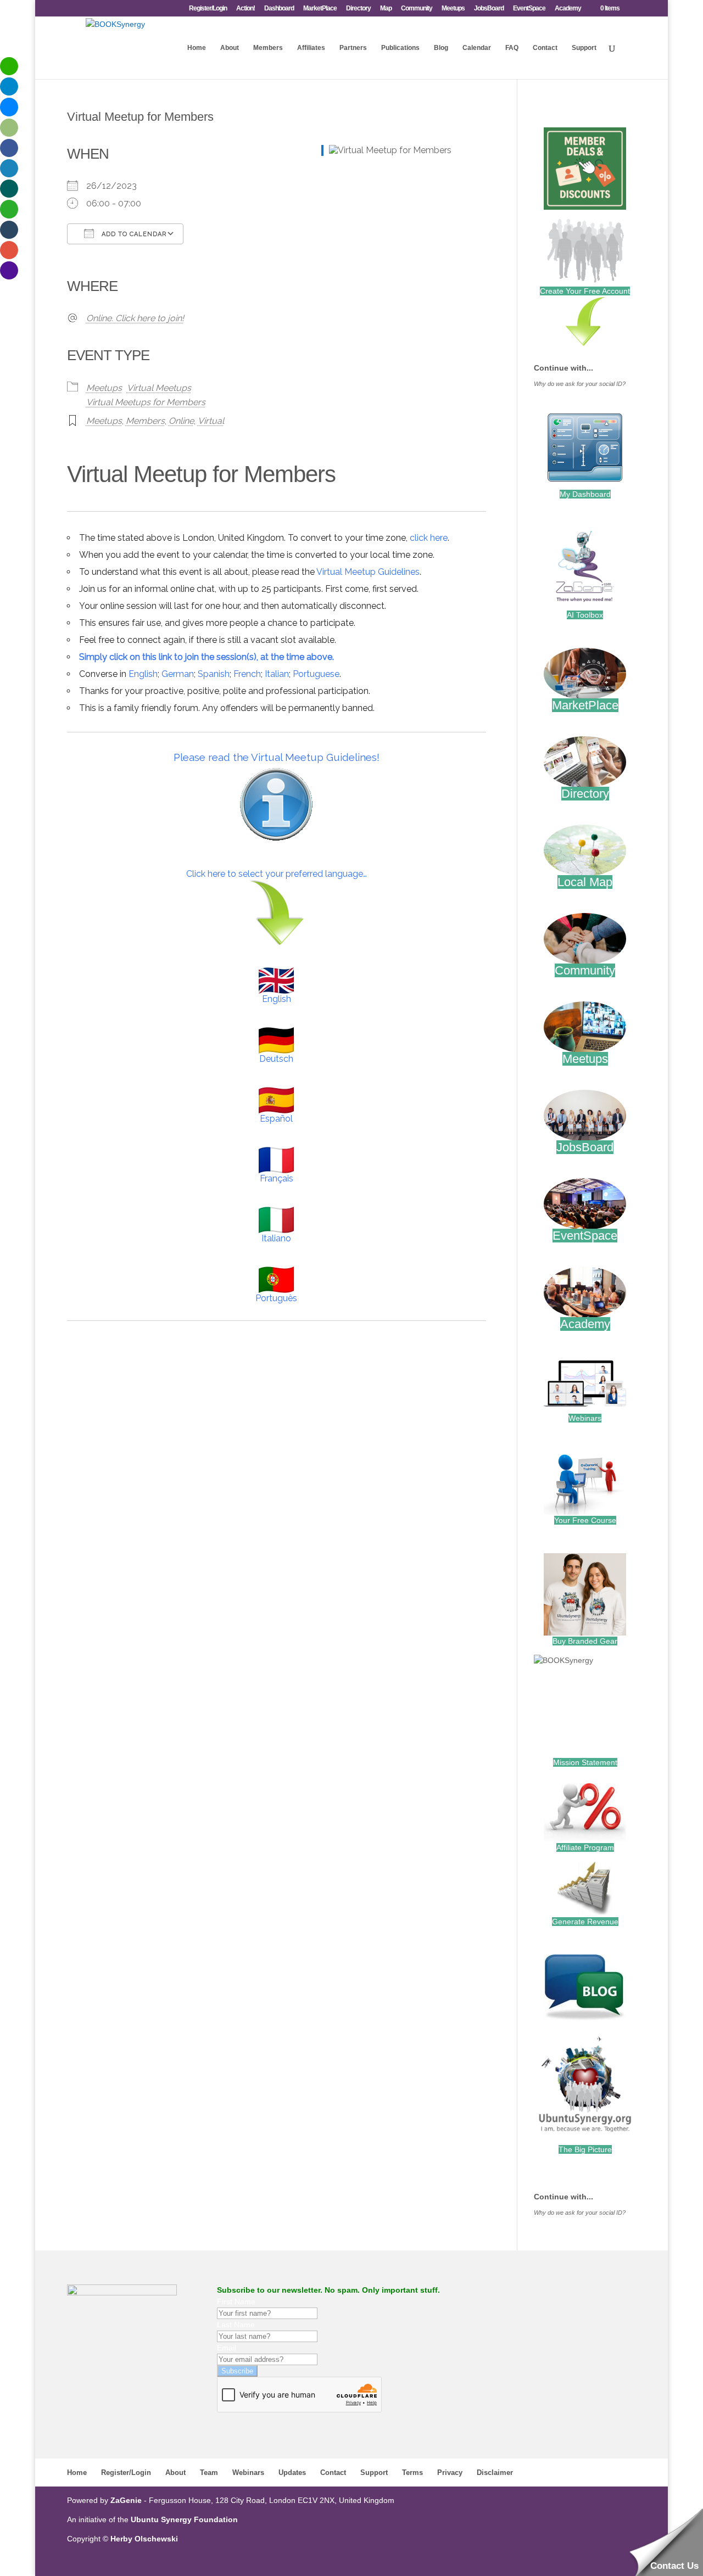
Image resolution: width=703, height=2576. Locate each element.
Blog (441, 48)
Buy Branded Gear (585, 1641)
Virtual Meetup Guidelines (368, 572)
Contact (545, 48)
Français (277, 1178)
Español (276, 1119)
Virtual (211, 421)
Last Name (236, 2325)
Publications (400, 48)
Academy (568, 9)
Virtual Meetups (159, 388)
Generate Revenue (585, 1922)
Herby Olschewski (144, 2539)
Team (209, 2473)
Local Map (585, 882)
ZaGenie (126, 2500)
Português (276, 1298)
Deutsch (276, 1059)
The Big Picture (585, 2149)
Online (181, 421)
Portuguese (316, 674)
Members (268, 48)
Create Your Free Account (585, 291)
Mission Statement (585, 1762)
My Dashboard (585, 494)
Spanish (214, 674)
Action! (246, 9)
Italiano (276, 1238)
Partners (353, 48)
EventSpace (529, 9)
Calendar (477, 48)
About (230, 48)
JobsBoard (489, 9)
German (178, 674)
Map (386, 9)
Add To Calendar (133, 234)
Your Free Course (585, 1520)
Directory (358, 9)
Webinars (585, 1418)
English (143, 674)
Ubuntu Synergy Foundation (184, 2519)
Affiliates (311, 48)
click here (429, 538)
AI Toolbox (585, 615)
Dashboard (279, 9)
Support (584, 48)
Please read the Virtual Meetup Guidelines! (277, 757)
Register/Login (208, 9)
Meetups (453, 9)
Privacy (450, 2473)
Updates (292, 2473)
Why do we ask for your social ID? (580, 384)
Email (227, 2348)
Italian (277, 674)
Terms (412, 2473)
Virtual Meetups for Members (146, 402)
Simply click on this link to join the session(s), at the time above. (207, 657)
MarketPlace (320, 9)
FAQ (512, 48)
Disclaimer (495, 2473)
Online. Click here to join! (135, 318)
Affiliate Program (585, 1847)
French (247, 674)
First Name (236, 2301)
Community (417, 9)
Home (197, 48)
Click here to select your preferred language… (277, 874)
